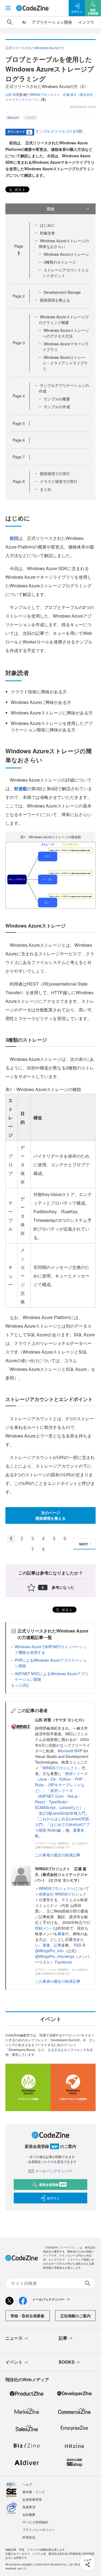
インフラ (86, 22)
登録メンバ (44, 1928)
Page (19, 296)
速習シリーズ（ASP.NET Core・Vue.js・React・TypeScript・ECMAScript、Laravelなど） (59, 1799)
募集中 (63, 1934)
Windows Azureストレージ (66, 254)
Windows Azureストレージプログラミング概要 (64, 320)
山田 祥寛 (12, 94)
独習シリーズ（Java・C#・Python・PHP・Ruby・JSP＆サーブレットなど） (61, 1782)
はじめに (47, 225)
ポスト (19, 189)
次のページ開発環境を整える (51, 1515)
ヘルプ (27, 2484)
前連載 (20, 788)
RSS (78, 1945)
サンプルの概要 (57, 399)
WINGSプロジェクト (60, 1768)
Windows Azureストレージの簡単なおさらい (64, 243)
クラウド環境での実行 (59, 481)
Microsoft (13, 118)
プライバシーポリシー (39, 2529)
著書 (46, 1945)
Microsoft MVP (70, 1751)
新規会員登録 (52, 2185)
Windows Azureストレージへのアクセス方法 (66, 333)
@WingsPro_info (49, 1951)
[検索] (10, 22)
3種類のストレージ (60, 262)
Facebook (63, 1962)
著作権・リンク (34, 2492)
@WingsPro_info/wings (55, 1956)
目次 (51, 209)
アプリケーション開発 (52, 22)
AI (24, 22)
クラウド (30, 118)
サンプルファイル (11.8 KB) (59, 131)
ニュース (14, 2338)
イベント (14, 2362)
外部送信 (29, 2537)
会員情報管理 (32, 2499)
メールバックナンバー (54, 2171)
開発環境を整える (55, 300)
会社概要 (29, 2514)
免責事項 (29, 2507)
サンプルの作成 (57, 407)
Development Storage (62, 292)
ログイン (53, 2198)
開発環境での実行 (55, 473)
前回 (14, 538)
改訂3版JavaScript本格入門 (62, 1813)
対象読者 (47, 233)
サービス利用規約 (35, 2522)
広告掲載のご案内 (75, 2316)
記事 (58, 1945)
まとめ (46, 489)
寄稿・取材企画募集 (27, 2316)
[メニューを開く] (8, 8)
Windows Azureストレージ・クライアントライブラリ (65, 363)
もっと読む (20, 1685)
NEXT (83, 1544)
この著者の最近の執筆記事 (58, 1855)
